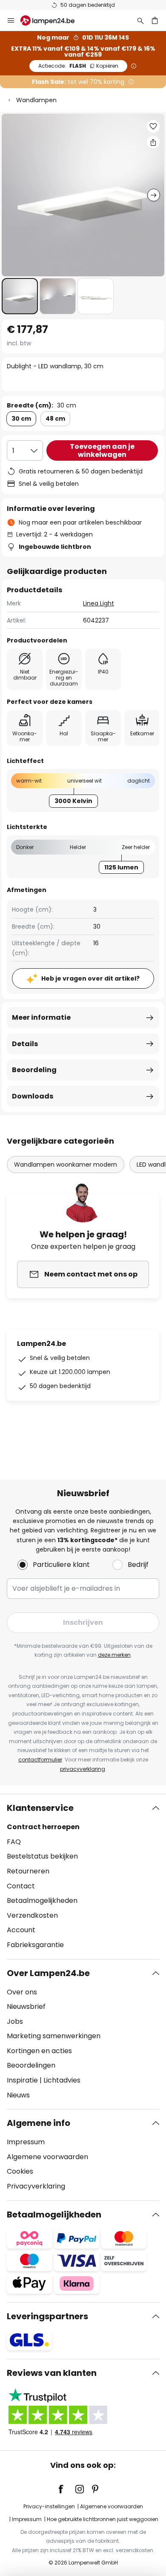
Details (25, 1044)
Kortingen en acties (39, 2051)
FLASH (78, 66)
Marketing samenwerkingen (54, 2036)
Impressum (26, 2142)
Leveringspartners (47, 2316)
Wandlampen (36, 100)
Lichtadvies (62, 2080)
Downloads (33, 1096)
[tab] (83, 1876)
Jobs (15, 2021)
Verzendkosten (32, 1915)
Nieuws (18, 2095)
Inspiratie (22, 2080)
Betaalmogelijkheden (42, 1900)
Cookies (20, 2171)
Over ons (22, 1992)
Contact (21, 1886)
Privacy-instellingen (49, 2506)
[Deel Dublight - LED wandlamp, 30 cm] (153, 142)
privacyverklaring (83, 1769)
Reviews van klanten (52, 2373)
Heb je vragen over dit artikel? (90, 978)
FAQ (14, 1842)
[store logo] (53, 20)
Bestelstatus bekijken (42, 1856)
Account (21, 1930)
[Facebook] (66, 2489)
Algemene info (39, 2123)
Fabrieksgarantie (35, 1945)
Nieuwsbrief (26, 2007)
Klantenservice (40, 1808)
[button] (20, 296)
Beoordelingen (31, 2065)
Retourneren (28, 1871)
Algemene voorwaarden (47, 2157)
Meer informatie (41, 1017)
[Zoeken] (140, 20)
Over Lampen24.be (48, 1973)
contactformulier (40, 1760)
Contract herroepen (43, 1827)
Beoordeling (34, 1070)
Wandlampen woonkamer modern (66, 1165)
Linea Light (99, 603)
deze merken (114, 1655)
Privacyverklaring (36, 2186)
